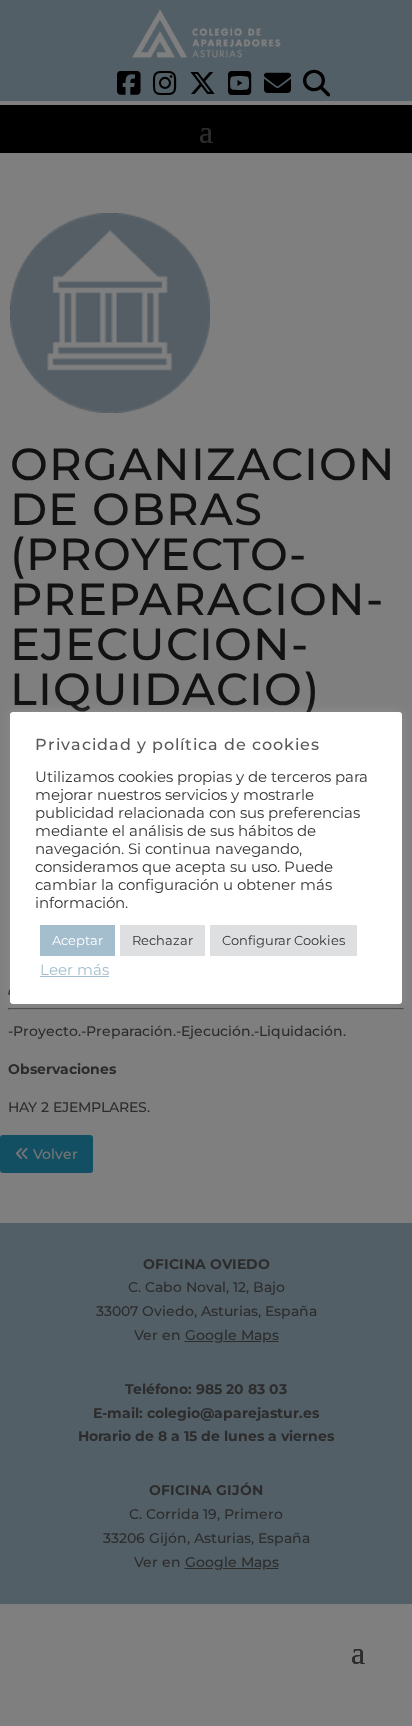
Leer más (74, 970)
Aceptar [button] (77, 940)
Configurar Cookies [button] (283, 940)
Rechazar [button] (162, 940)
